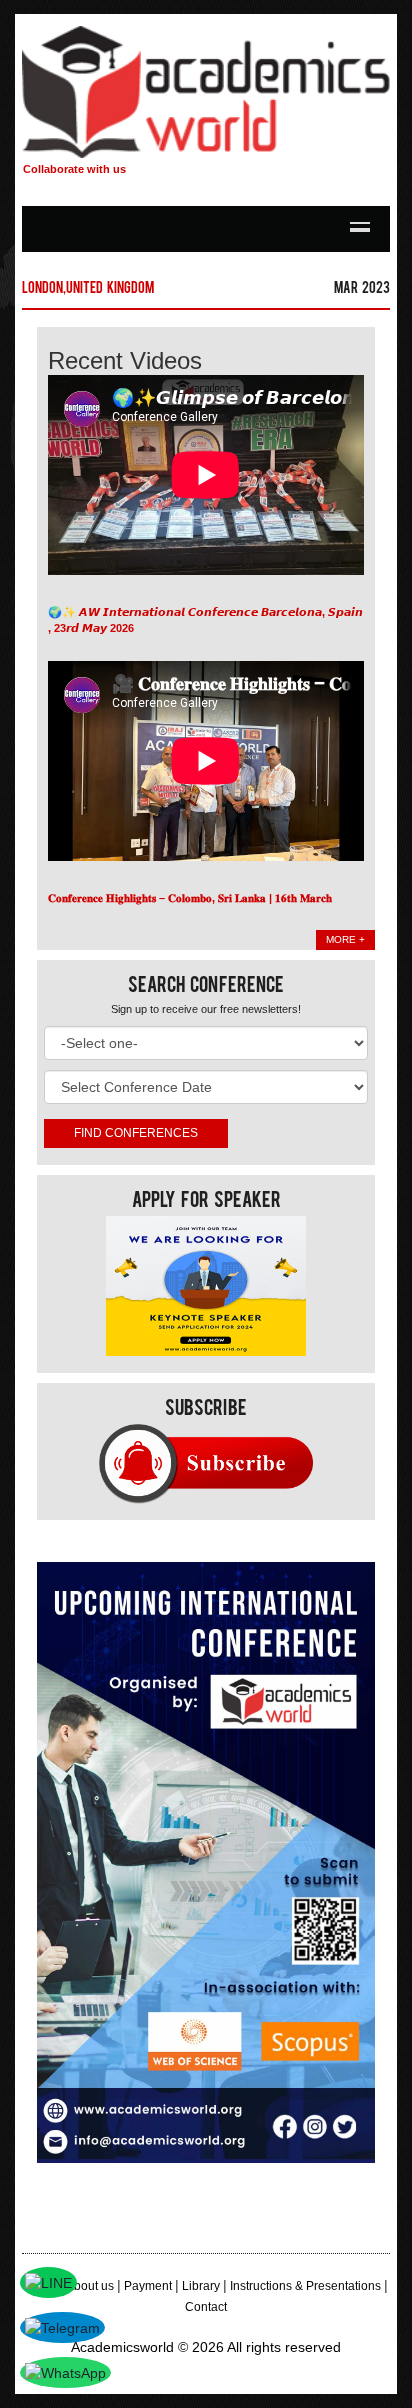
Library (201, 2286)
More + (345, 939)
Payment (148, 2286)
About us (90, 2286)
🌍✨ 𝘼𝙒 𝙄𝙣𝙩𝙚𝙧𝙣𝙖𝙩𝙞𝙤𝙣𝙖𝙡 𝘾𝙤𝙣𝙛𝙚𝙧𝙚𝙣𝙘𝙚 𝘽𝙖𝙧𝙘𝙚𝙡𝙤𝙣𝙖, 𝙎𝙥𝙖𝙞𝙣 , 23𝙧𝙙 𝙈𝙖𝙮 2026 (205, 620)
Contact (206, 2307)
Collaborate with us (74, 169)
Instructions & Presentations (305, 2286)
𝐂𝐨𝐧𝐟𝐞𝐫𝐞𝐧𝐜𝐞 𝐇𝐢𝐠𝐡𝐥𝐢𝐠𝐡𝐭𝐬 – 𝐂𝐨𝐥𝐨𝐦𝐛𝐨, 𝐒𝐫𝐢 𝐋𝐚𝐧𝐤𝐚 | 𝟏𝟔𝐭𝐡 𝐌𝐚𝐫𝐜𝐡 (190, 898)
